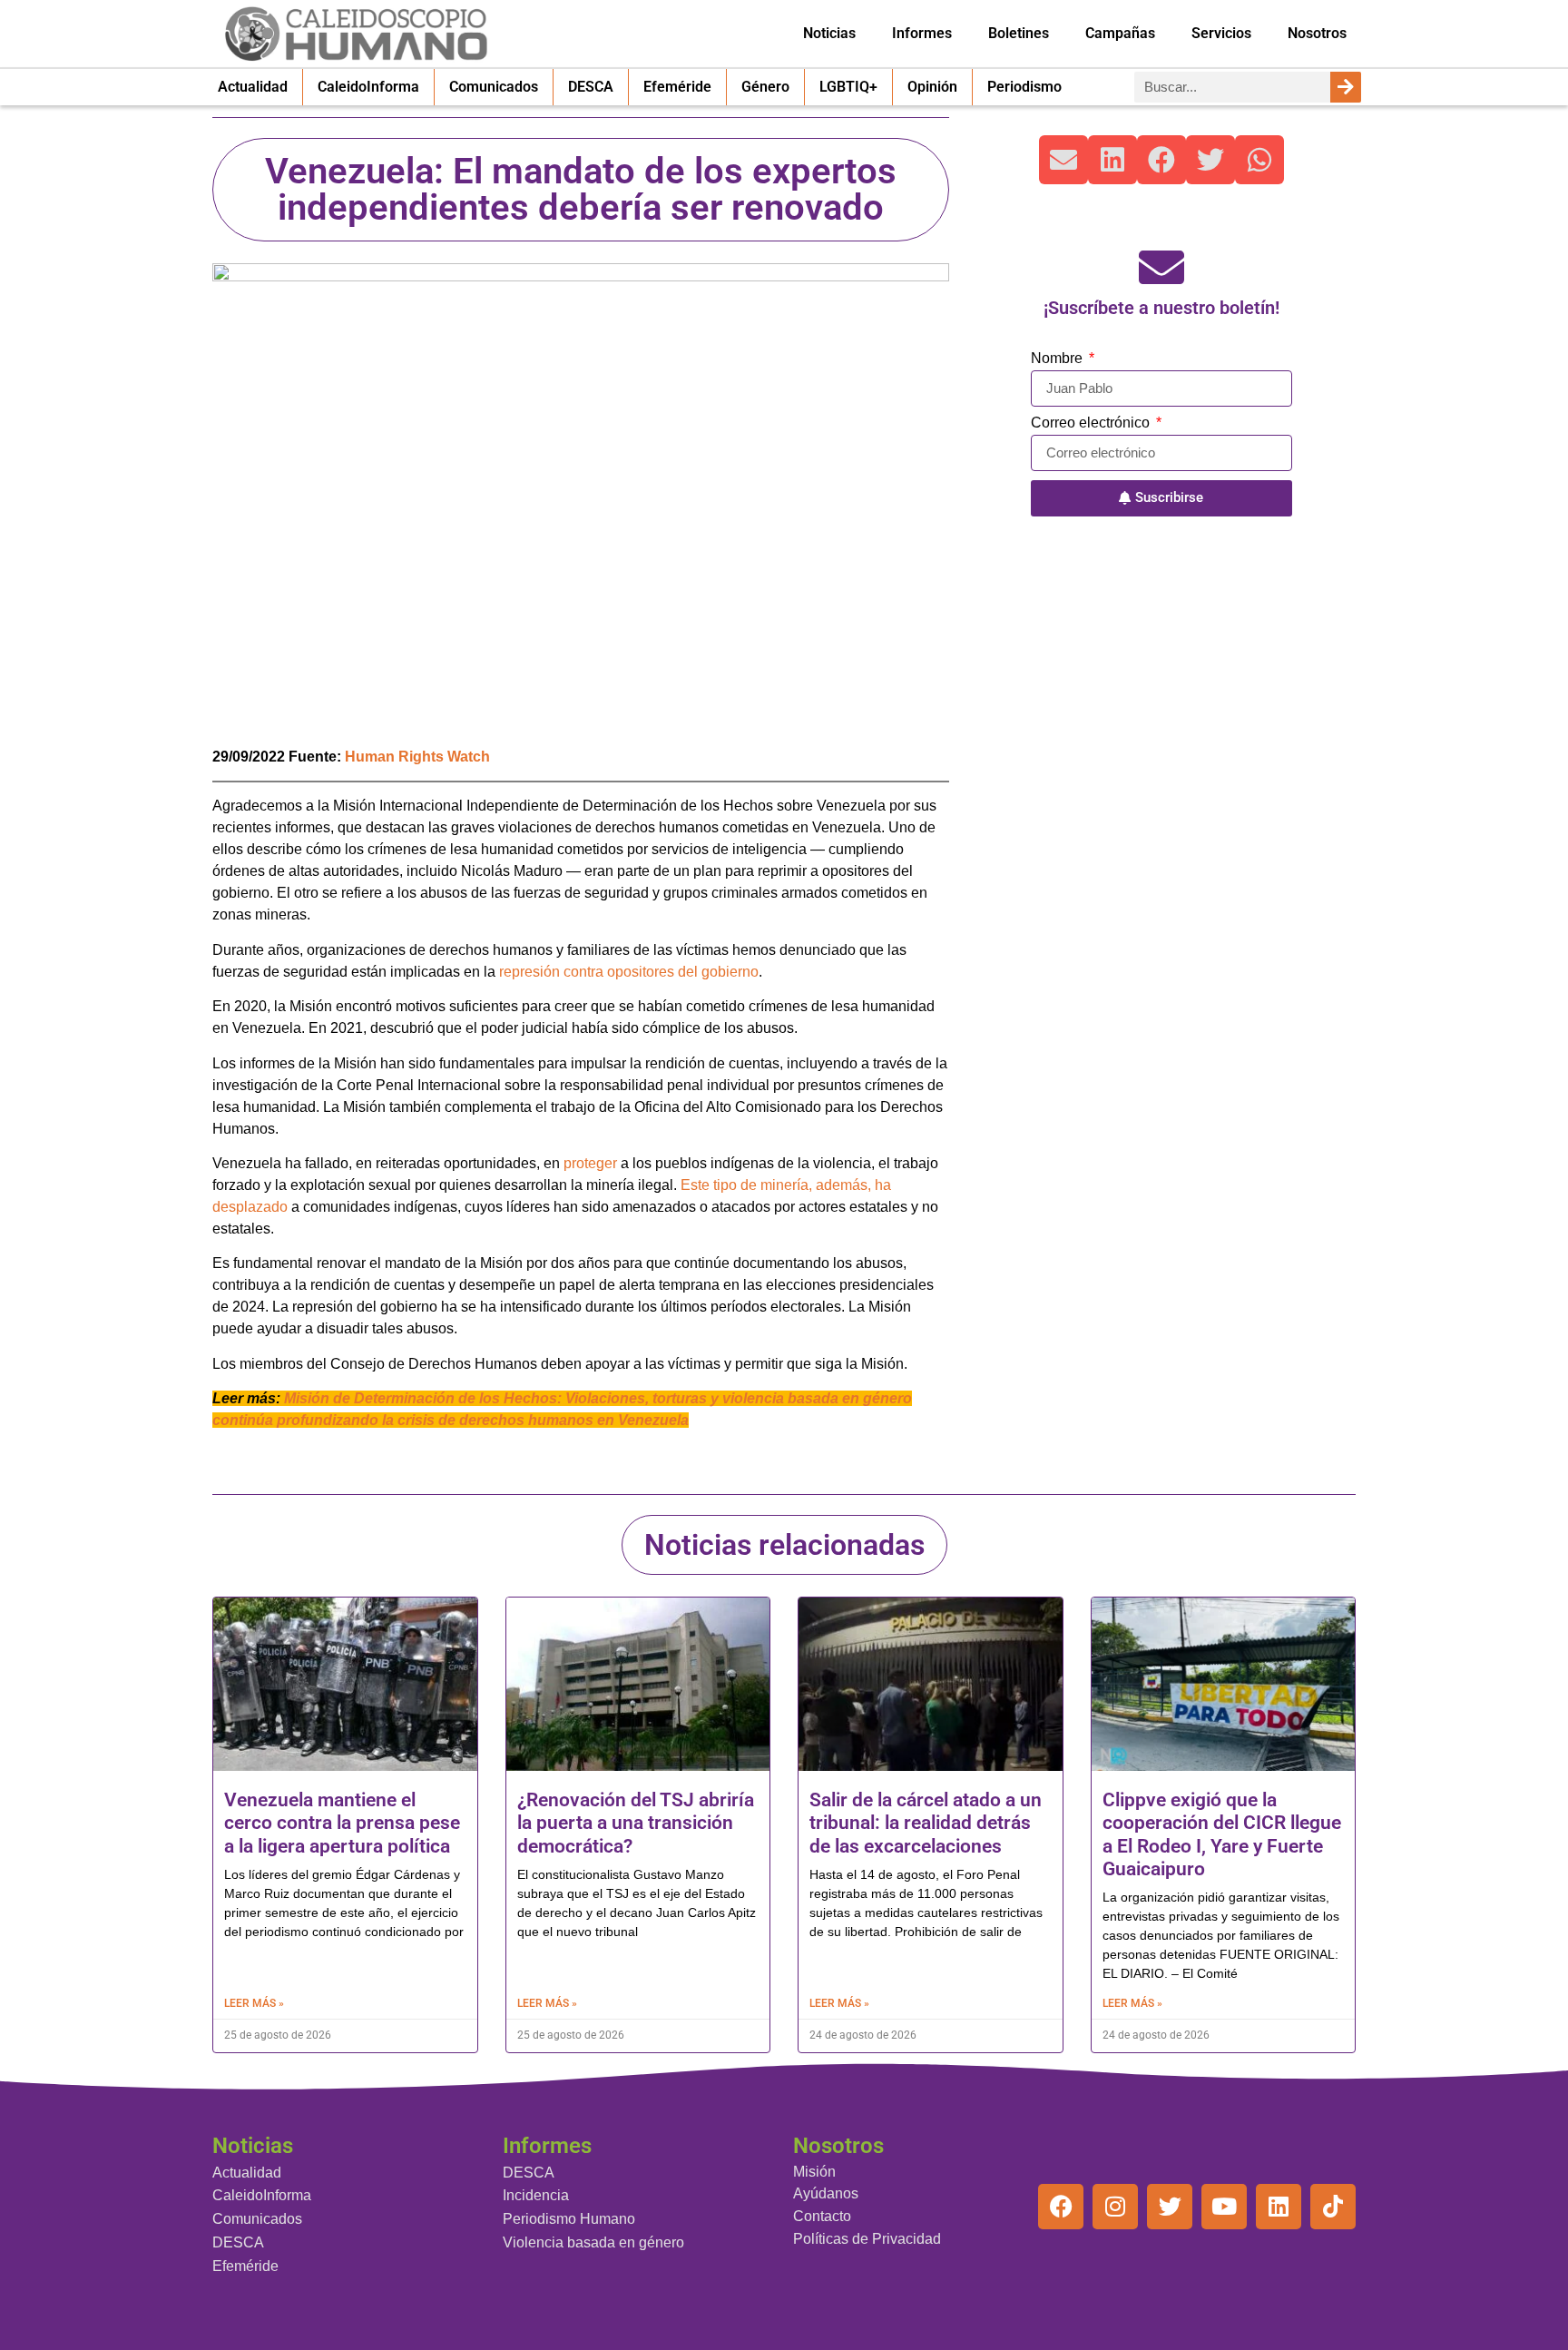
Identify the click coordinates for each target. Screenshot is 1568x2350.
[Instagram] (1115, 2207)
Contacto (822, 2216)
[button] (1063, 160)
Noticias (829, 33)
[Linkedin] (1279, 2207)
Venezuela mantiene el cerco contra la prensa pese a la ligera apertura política (342, 1823)
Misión (814, 2172)
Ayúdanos (826, 2193)
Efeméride (677, 87)
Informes (922, 33)
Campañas (1120, 33)
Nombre (1058, 359)
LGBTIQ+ (848, 87)
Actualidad (253, 87)
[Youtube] (1224, 2207)
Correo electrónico (1092, 423)
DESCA (591, 87)
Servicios (1221, 33)
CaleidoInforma (368, 87)
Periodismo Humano (569, 2219)
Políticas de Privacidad (867, 2239)
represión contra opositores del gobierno (629, 972)
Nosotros (1317, 33)
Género (765, 87)
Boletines (1019, 33)
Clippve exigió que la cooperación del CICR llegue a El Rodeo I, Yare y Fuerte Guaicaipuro (1222, 1834)
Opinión (932, 87)
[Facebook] (1061, 2207)
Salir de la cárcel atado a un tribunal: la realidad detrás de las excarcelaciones (926, 1823)
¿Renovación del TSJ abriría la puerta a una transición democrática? (636, 1823)
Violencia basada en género (593, 2242)
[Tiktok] (1333, 2207)
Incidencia (536, 2195)
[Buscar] (1346, 87)
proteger (590, 1163)
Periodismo (1024, 87)
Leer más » (254, 2003)
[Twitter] (1170, 2207)
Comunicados (494, 87)
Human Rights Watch (417, 757)
